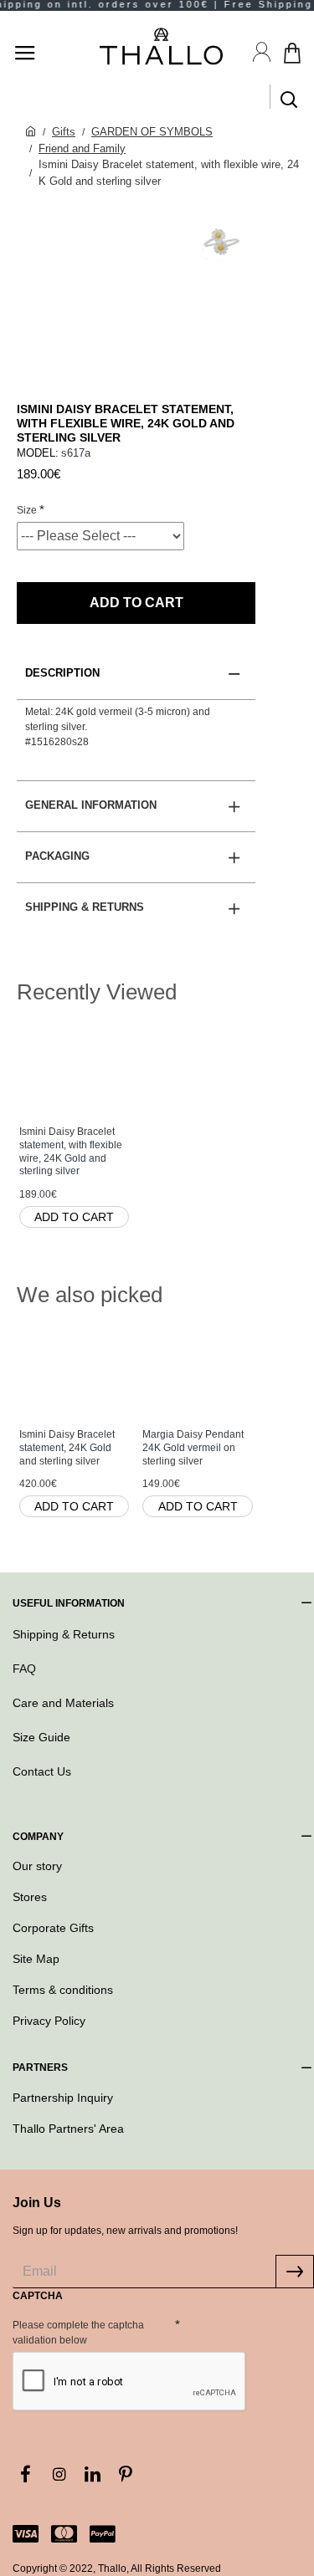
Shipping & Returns (85, 907)
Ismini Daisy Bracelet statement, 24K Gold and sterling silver (67, 1447)
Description (62, 673)
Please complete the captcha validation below (78, 2333)
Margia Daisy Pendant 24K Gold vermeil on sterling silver (193, 1447)
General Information (91, 805)
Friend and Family (82, 148)
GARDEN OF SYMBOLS (152, 132)
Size (27, 510)
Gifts (64, 132)
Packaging (57, 856)
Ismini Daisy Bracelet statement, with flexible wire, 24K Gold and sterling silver (71, 1151)
